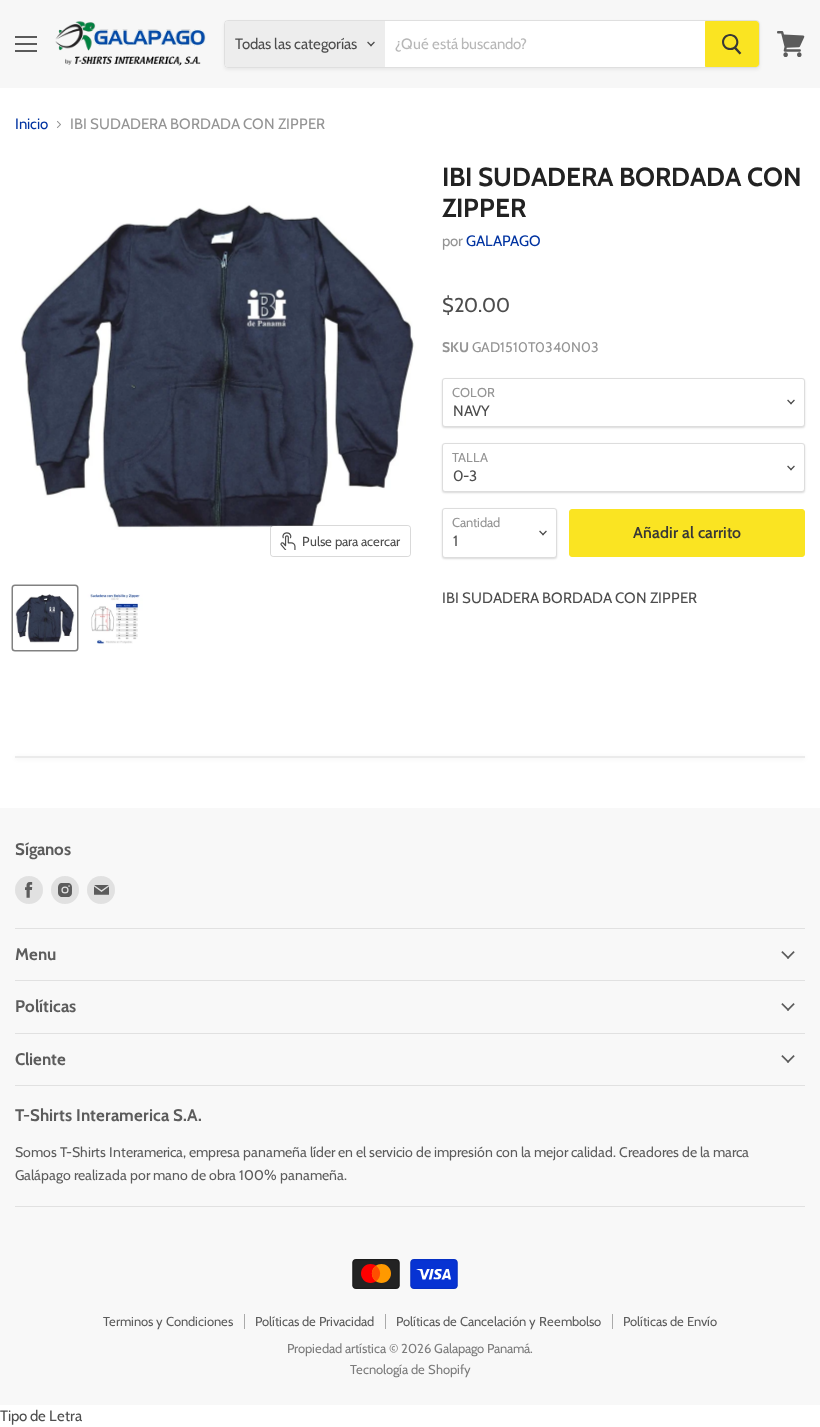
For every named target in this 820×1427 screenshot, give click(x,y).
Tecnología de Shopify (410, 1369)
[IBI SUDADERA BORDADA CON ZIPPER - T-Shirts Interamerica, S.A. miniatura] (45, 618)
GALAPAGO (503, 241)
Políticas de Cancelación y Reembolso (498, 1321)
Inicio (31, 124)
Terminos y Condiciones (168, 1321)
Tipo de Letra (41, 1416)
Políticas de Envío (670, 1321)
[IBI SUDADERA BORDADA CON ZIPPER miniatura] (115, 618)
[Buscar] (732, 44)
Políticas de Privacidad (314, 1321)
